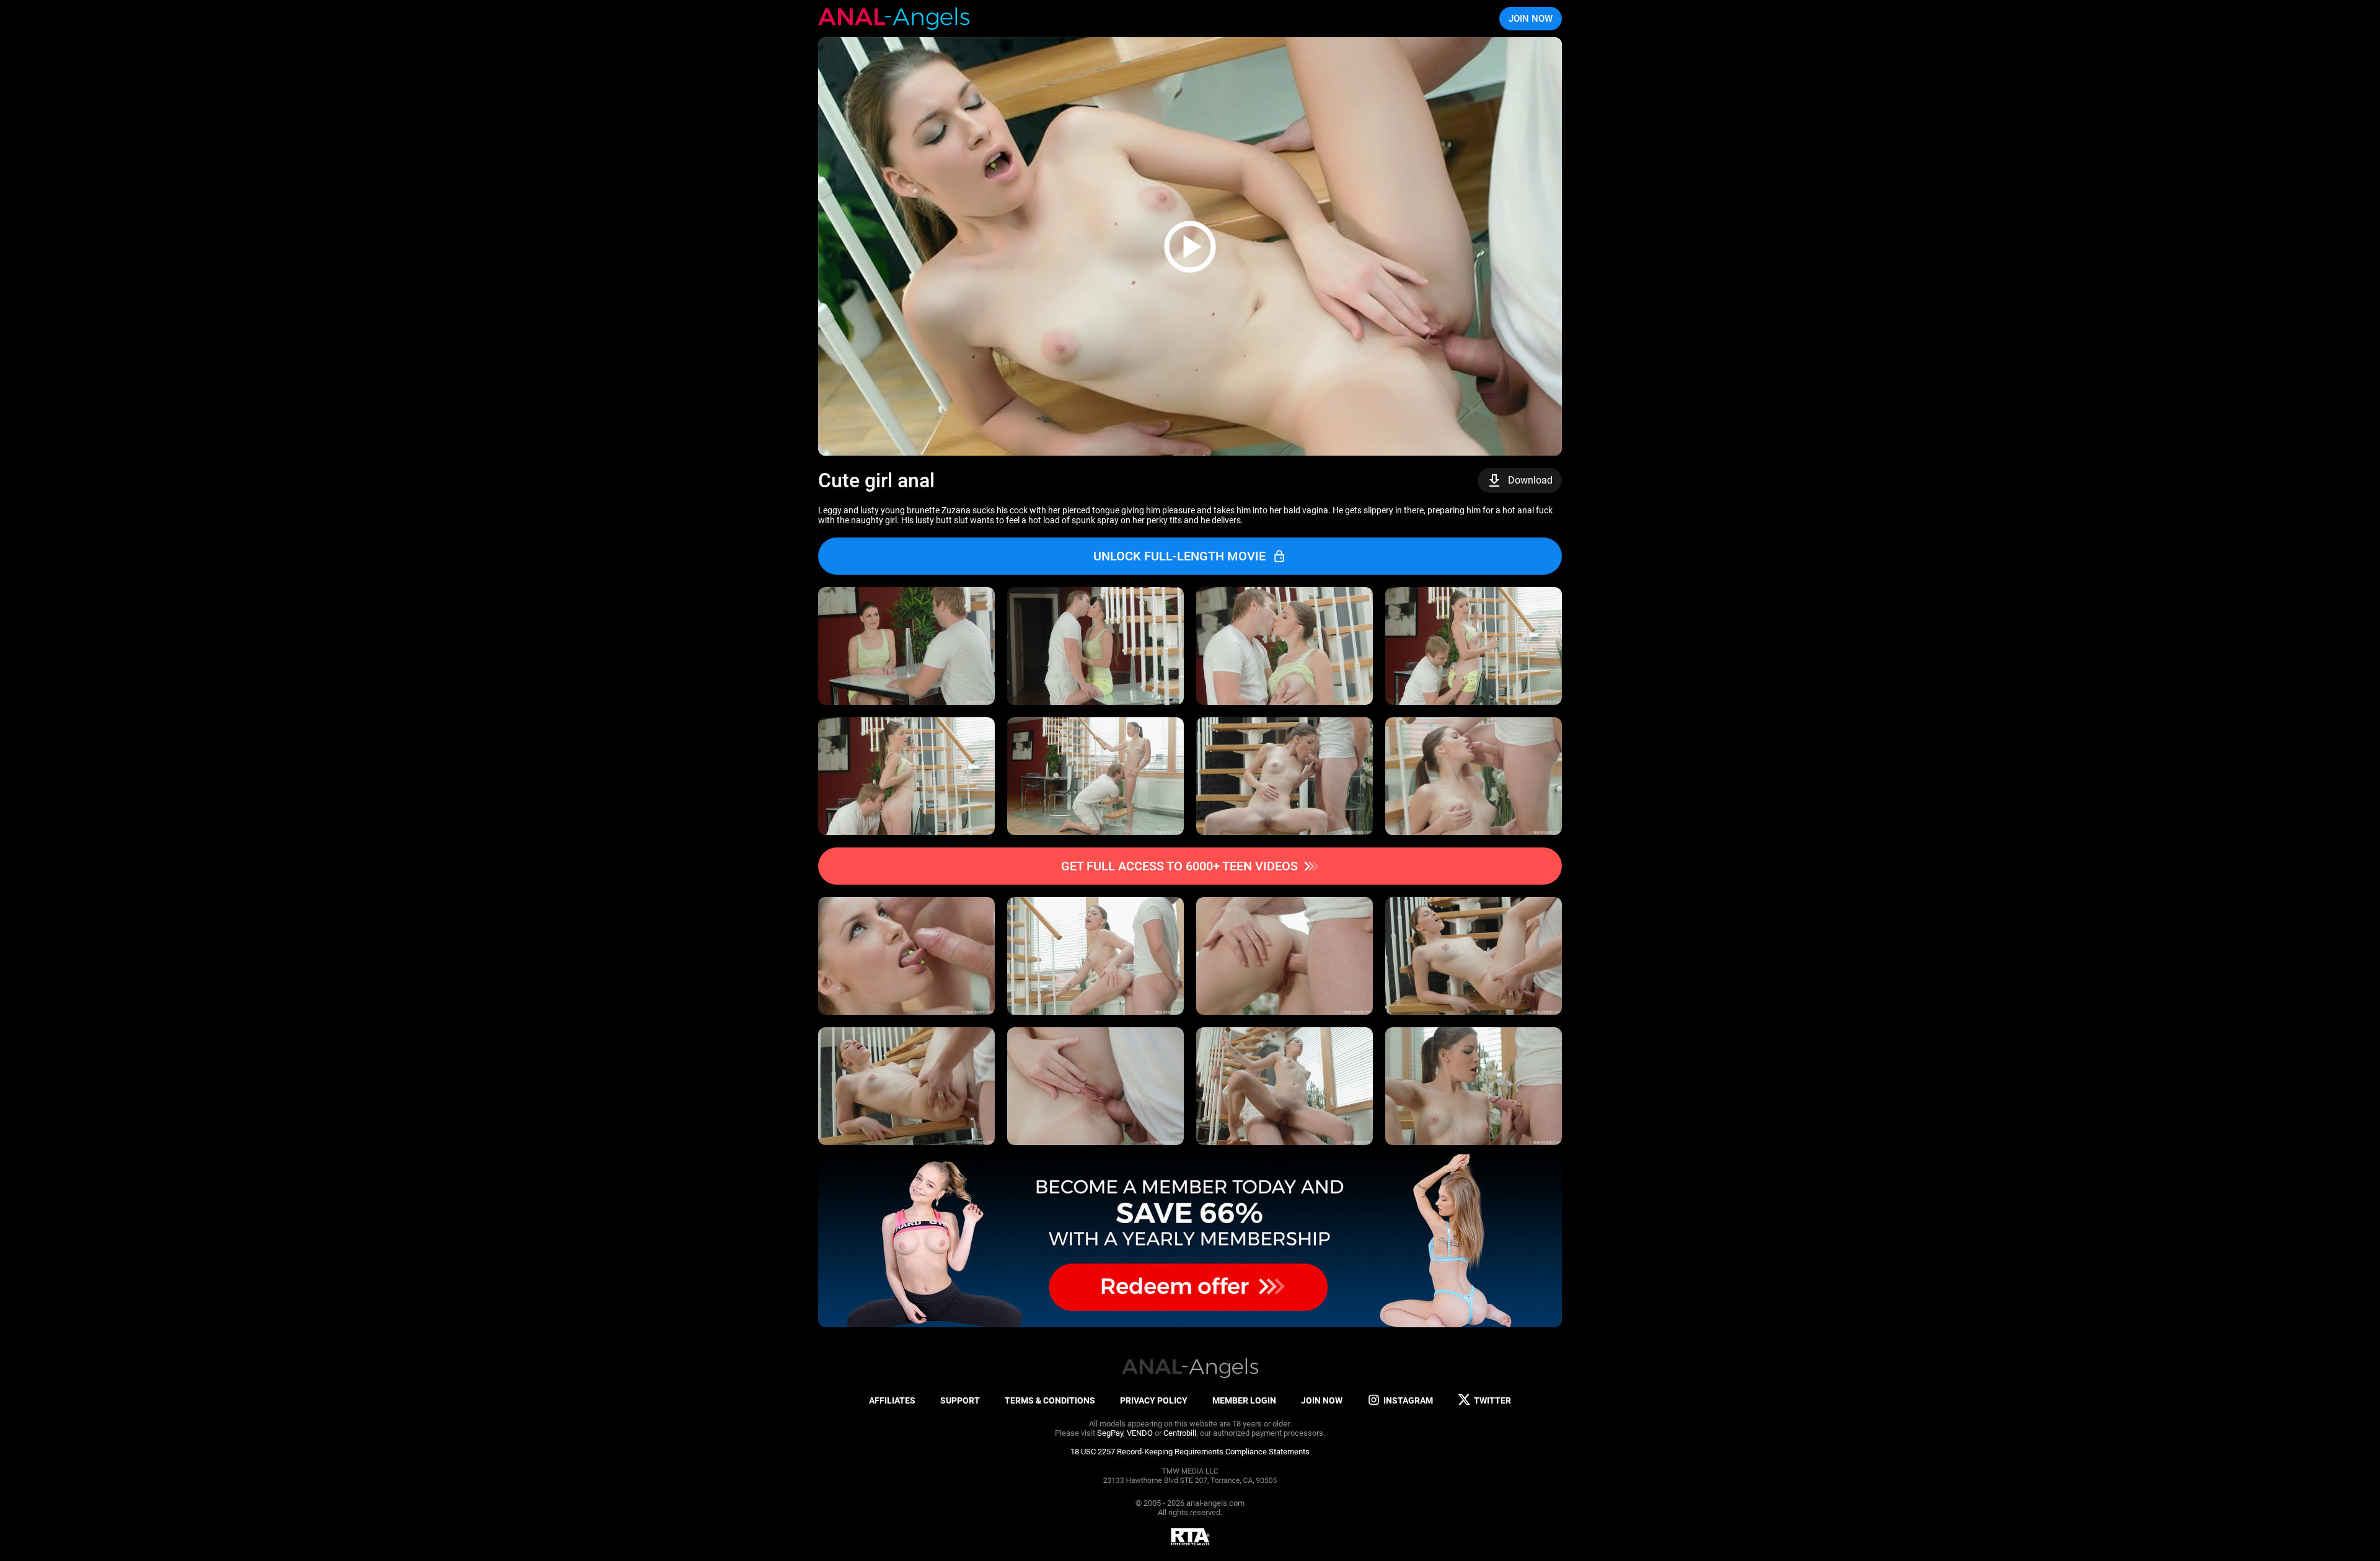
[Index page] (894, 19)
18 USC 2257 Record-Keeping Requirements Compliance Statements (1190, 1452)
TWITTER (1492, 1400)
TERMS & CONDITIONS (1050, 1400)
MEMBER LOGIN (1244, 1400)
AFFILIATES (892, 1400)
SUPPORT (960, 1400)
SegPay (1110, 1433)
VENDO (1140, 1433)
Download (1530, 480)
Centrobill (1180, 1433)
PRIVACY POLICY (1154, 1400)
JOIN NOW (1531, 19)
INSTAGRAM (1408, 1400)
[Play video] (1190, 246)
